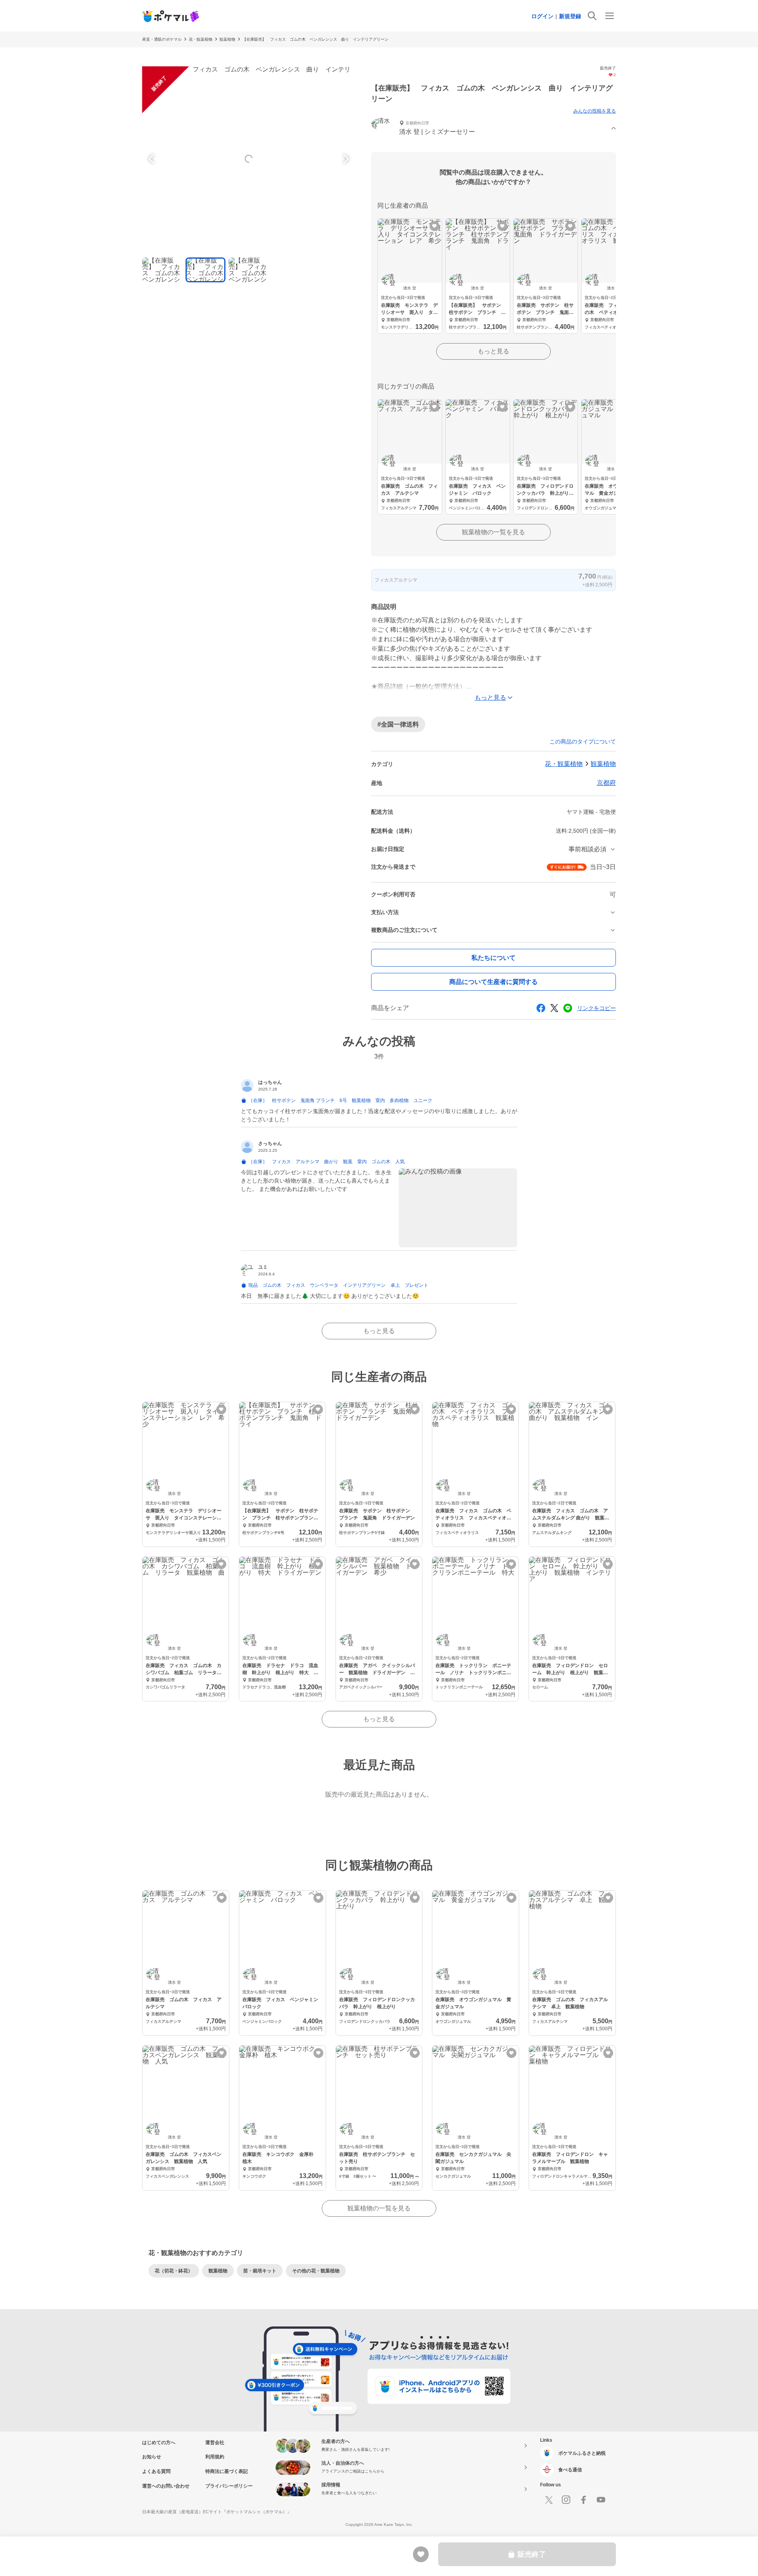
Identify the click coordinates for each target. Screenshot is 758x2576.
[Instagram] (566, 2500)
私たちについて (493, 958)
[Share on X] (554, 1008)
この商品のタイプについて (583, 742)
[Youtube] (601, 2500)
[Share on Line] (568, 1008)
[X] (549, 2500)
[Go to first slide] (345, 159)
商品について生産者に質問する (493, 982)
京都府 (606, 783)
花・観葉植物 (201, 39)
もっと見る (493, 351)
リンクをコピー (597, 1008)
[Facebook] (584, 2500)
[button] (493, 129)
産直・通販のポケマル (162, 39)
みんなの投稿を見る (595, 111)
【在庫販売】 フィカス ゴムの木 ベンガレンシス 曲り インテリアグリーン (315, 39)
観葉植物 (227, 39)
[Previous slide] (152, 159)
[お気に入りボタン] (434, 226)
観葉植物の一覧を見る (493, 532)
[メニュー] (610, 16)
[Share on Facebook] (541, 1008)
